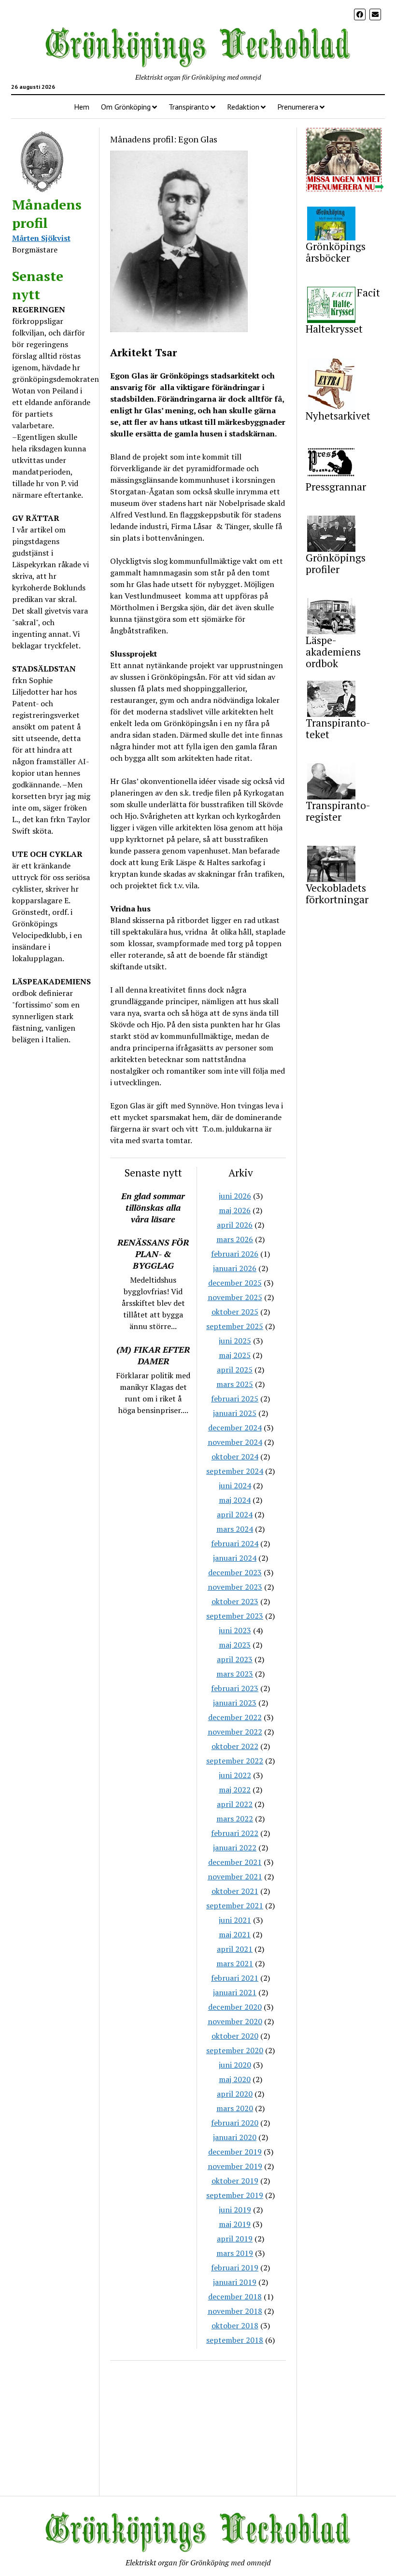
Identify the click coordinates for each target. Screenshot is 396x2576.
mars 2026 (235, 1239)
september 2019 (235, 2195)
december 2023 (235, 1572)
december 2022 (235, 1717)
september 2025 (235, 1326)
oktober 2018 (235, 2325)
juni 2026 (235, 1196)
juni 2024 (235, 1485)
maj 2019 (235, 2224)
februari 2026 (235, 1254)
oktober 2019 (235, 2181)
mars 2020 (235, 2108)
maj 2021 (235, 1934)
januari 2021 (235, 1992)
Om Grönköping (126, 107)
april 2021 (235, 1949)
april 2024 (235, 1514)
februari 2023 (235, 1688)
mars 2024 (235, 1529)
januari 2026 (235, 1268)
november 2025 (235, 1297)
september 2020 (235, 2050)
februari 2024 (235, 1543)
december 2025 (235, 1283)
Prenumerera (298, 107)
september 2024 (235, 1471)
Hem (82, 107)
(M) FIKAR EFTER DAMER (153, 1355)
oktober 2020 (235, 2036)
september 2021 (235, 1905)
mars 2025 (235, 1384)
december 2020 (235, 2007)
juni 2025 (235, 1341)
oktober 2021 (235, 1891)
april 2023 (235, 1659)
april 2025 (235, 1370)
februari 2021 (235, 1978)
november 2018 (235, 2311)
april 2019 (235, 2239)
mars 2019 (235, 2253)
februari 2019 (235, 2268)
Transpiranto (189, 107)
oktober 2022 (235, 1746)
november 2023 (235, 1587)
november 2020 (235, 2021)
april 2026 (235, 1225)
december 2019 (235, 2152)
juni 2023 (235, 1630)
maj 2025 (235, 1355)
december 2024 (235, 1428)
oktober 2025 (235, 1312)
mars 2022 (235, 1819)
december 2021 (235, 1862)
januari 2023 (235, 1703)
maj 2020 (235, 2079)
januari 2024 (235, 1558)
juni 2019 (235, 2210)
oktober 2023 (235, 1601)
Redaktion (243, 107)
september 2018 (235, 2340)
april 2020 (235, 2094)
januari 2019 (235, 2282)
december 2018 (235, 2296)
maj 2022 (235, 1790)
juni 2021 (235, 1920)
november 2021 (235, 1876)
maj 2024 (235, 1500)
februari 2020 (235, 2123)
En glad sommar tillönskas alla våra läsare (153, 1207)
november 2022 (235, 1732)
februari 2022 (235, 1833)
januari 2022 (235, 1848)
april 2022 (235, 1804)
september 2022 (235, 1761)
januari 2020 (235, 2137)
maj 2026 (235, 1210)
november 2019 (235, 2166)
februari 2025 (235, 1399)
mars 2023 (235, 1674)
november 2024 (235, 1442)
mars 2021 (235, 1963)
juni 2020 (235, 2065)
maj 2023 (235, 1645)
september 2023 (235, 1616)
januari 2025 (235, 1413)
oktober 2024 (235, 1456)
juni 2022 (235, 1775)
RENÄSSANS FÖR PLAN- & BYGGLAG (153, 1254)
